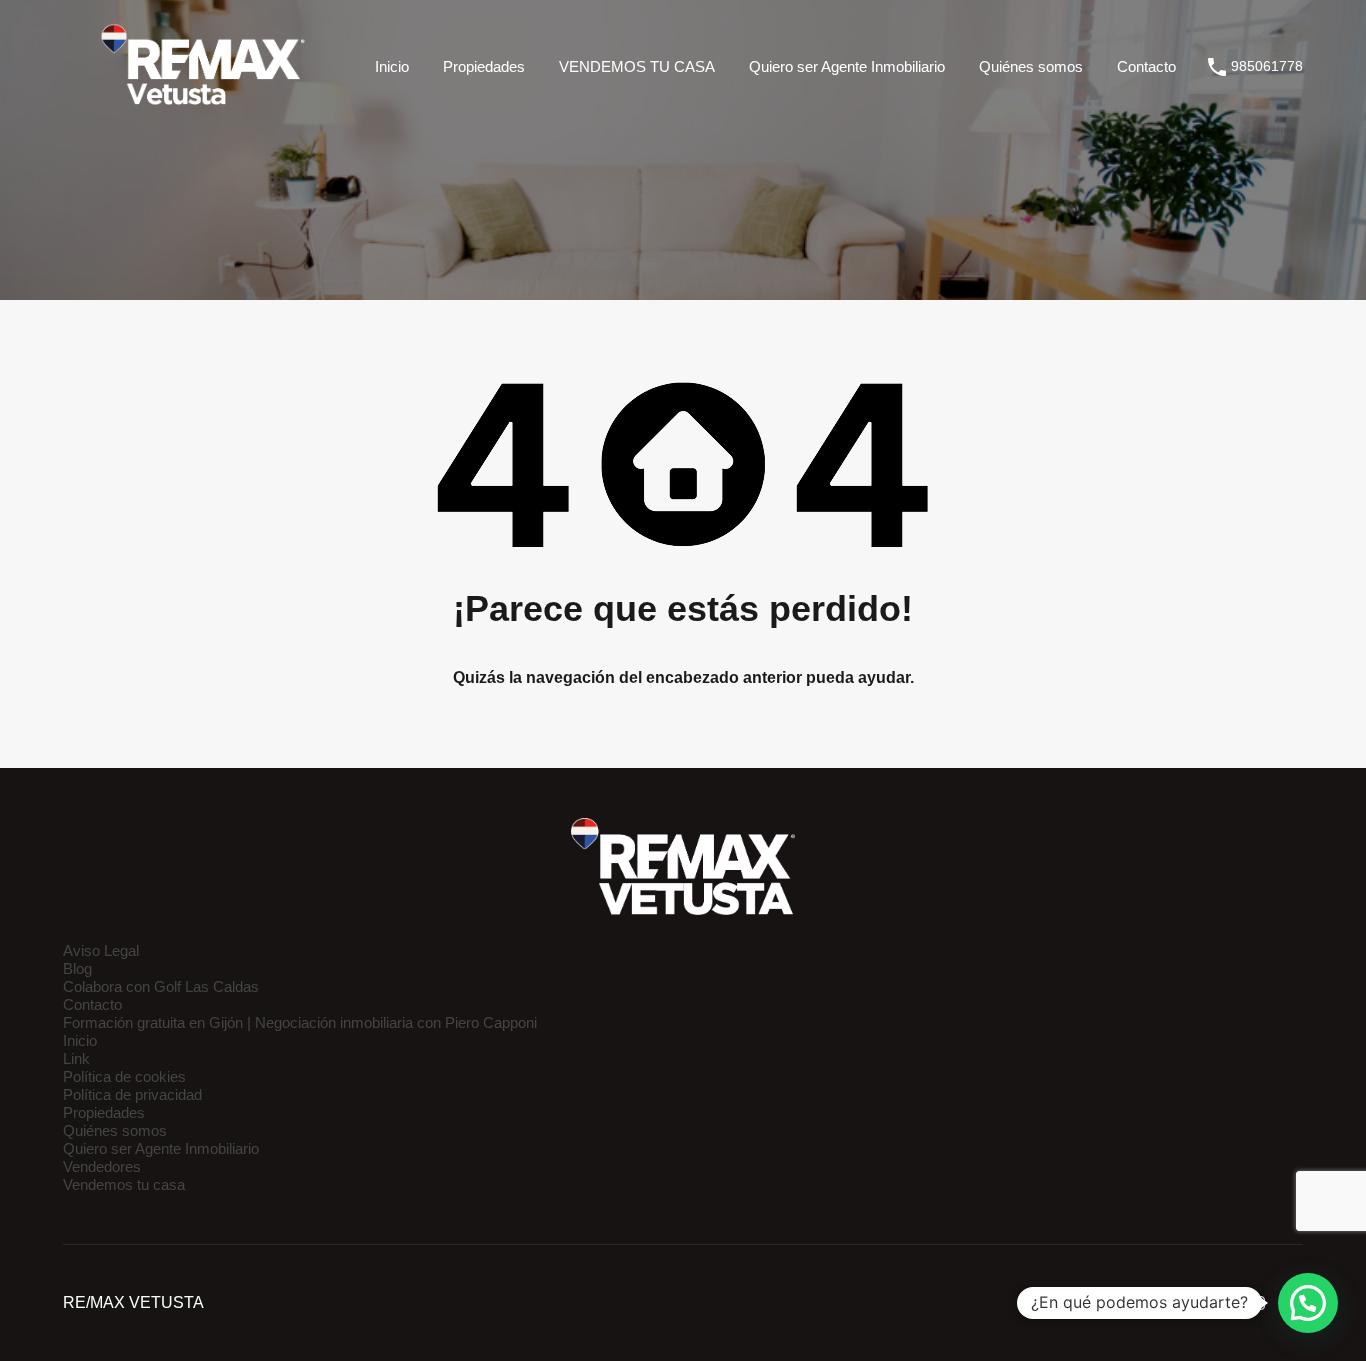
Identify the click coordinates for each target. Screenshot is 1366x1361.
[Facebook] (1221, 1303)
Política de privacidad (132, 1094)
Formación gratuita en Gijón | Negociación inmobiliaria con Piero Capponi (300, 1022)
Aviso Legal (101, 950)
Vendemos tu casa (124, 1184)
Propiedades (484, 66)
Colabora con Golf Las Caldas (161, 986)
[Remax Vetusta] (203, 104)
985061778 (1267, 66)
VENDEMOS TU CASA (637, 66)
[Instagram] (1258, 1303)
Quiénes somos (1031, 66)
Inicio (392, 66)
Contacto (1146, 66)
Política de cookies (124, 1076)
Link (76, 1058)
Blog (77, 968)
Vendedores (102, 1166)
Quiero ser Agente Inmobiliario (847, 66)
